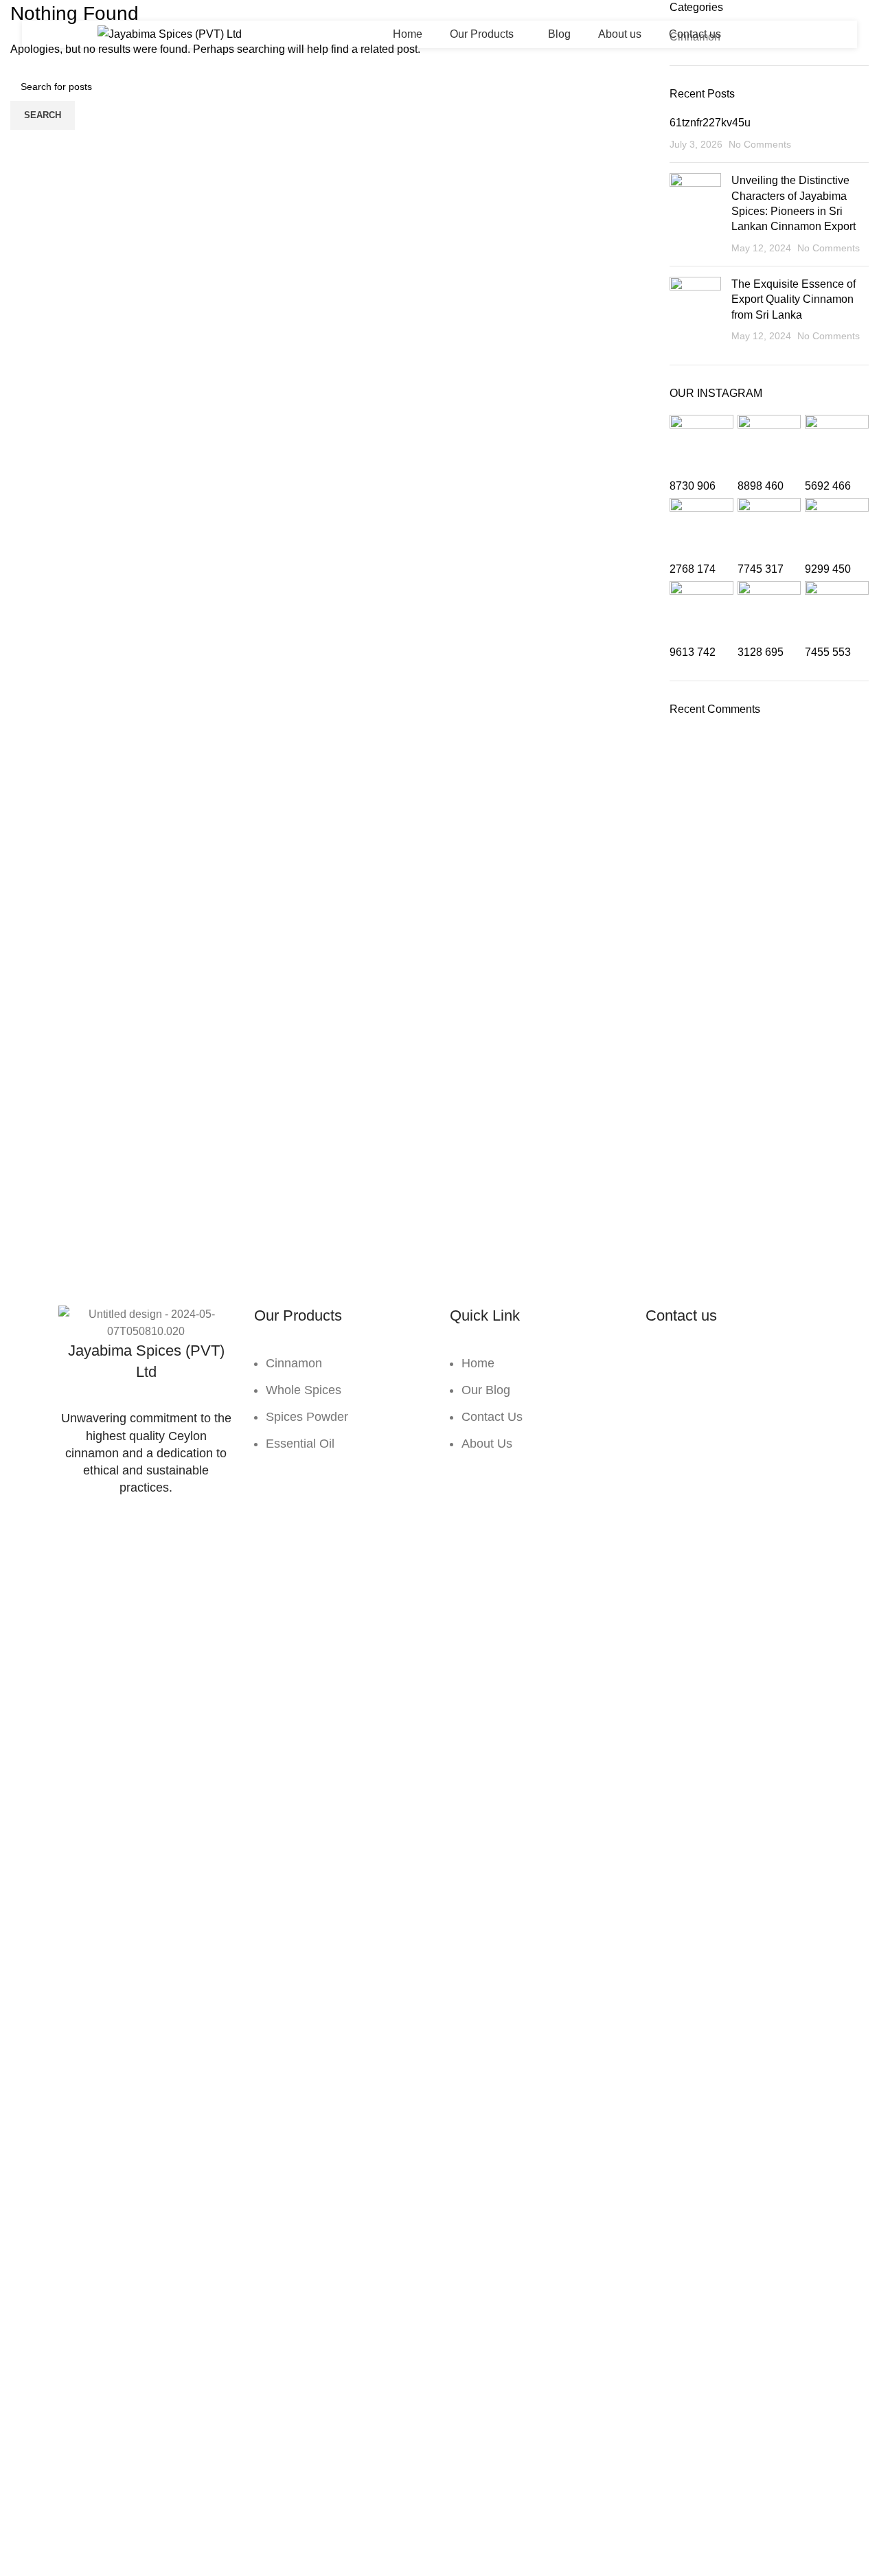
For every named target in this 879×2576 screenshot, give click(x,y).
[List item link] (342, 1410)
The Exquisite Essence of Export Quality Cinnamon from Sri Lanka (794, 299)
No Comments (760, 144)
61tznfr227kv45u (710, 123)
